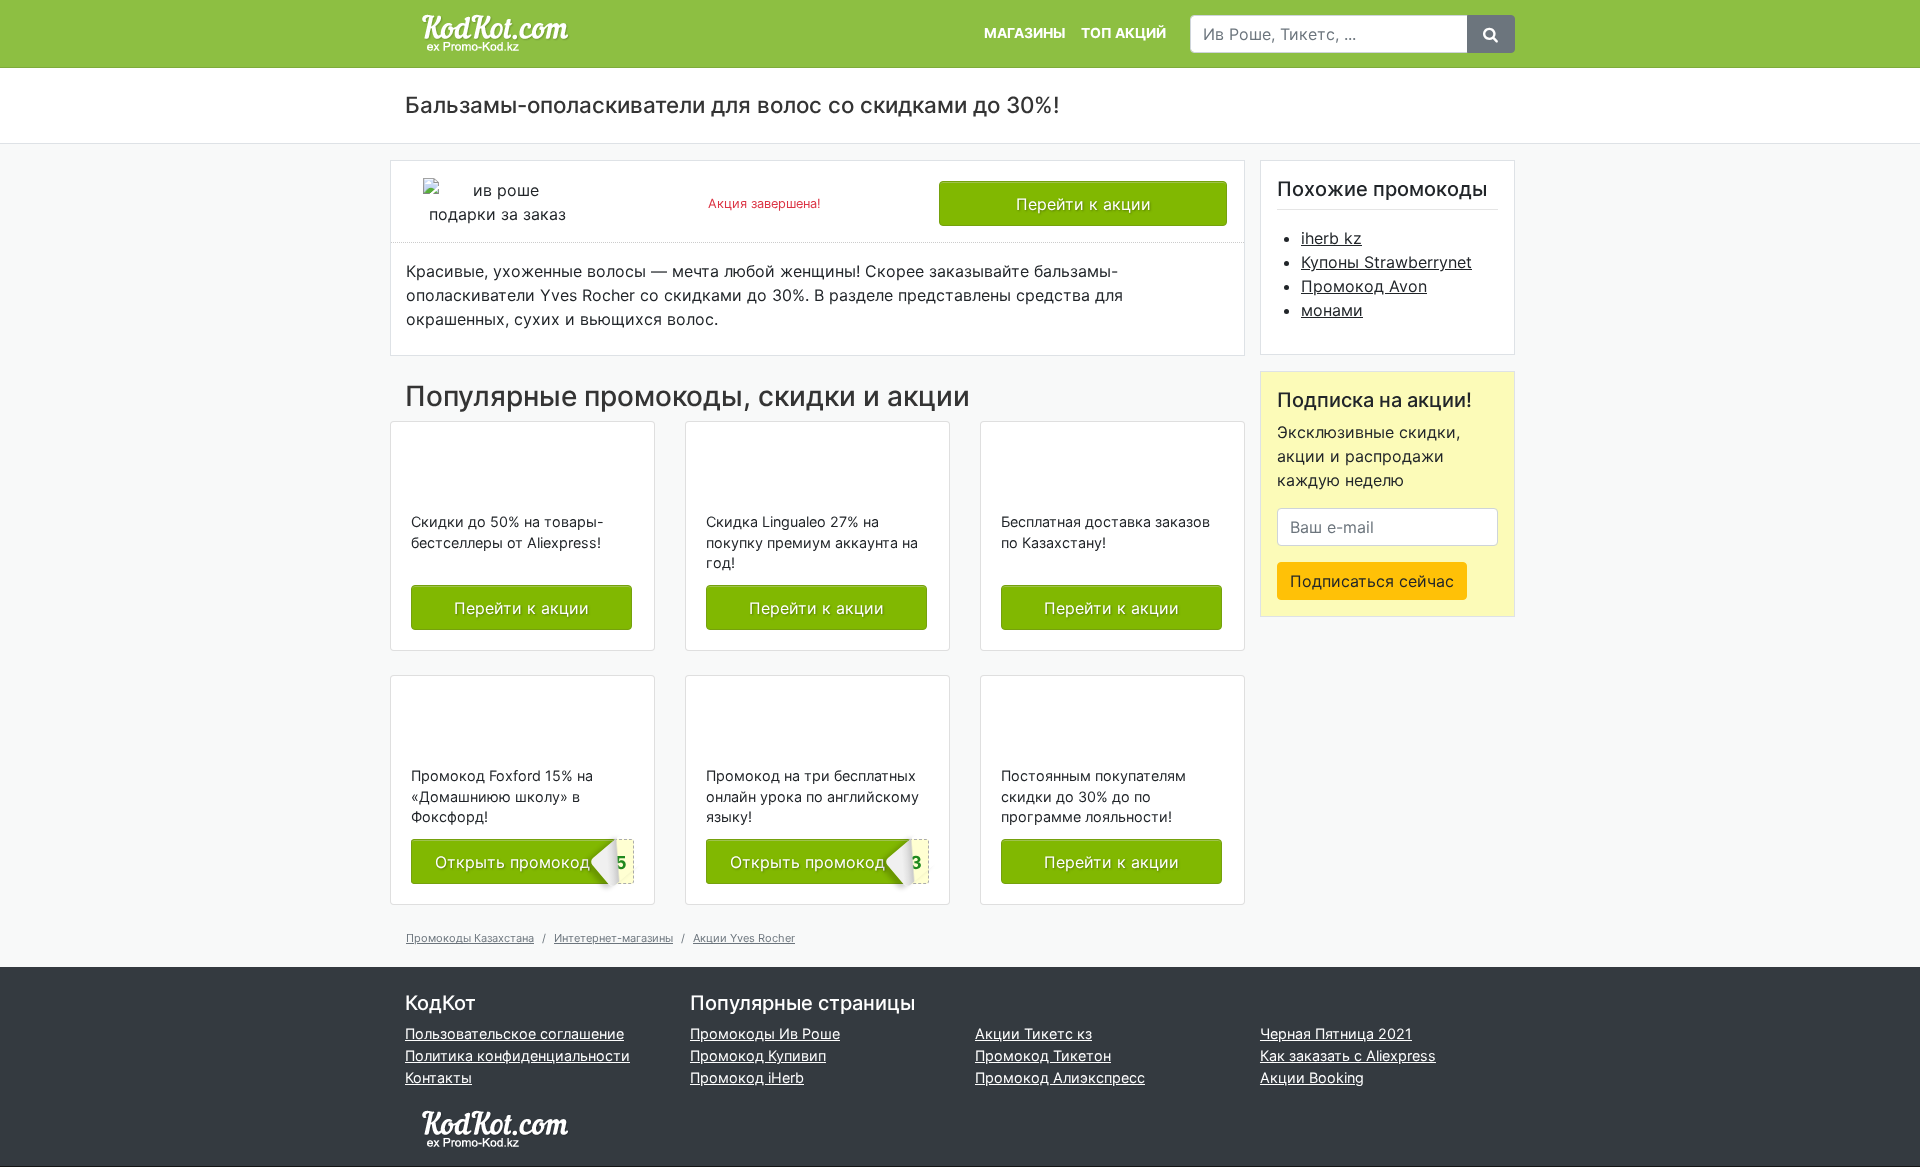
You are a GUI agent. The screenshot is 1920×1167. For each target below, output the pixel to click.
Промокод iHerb (747, 1077)
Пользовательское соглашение (514, 1033)
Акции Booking (1312, 1077)
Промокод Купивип (758, 1055)
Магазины (1024, 33)
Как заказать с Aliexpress (1348, 1055)
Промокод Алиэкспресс (1060, 1077)
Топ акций (1123, 33)
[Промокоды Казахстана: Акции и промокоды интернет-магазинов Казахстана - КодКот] (495, 1128)
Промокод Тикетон (1043, 1055)
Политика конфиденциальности (517, 1055)
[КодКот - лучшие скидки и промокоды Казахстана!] (495, 33)
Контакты (438, 1077)
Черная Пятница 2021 (1336, 1033)
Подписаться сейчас (1372, 581)
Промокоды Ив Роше (765, 1033)
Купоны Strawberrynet (1386, 262)
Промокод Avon (1364, 286)
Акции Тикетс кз (1033, 1033)
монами (1332, 310)
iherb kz (1331, 238)
